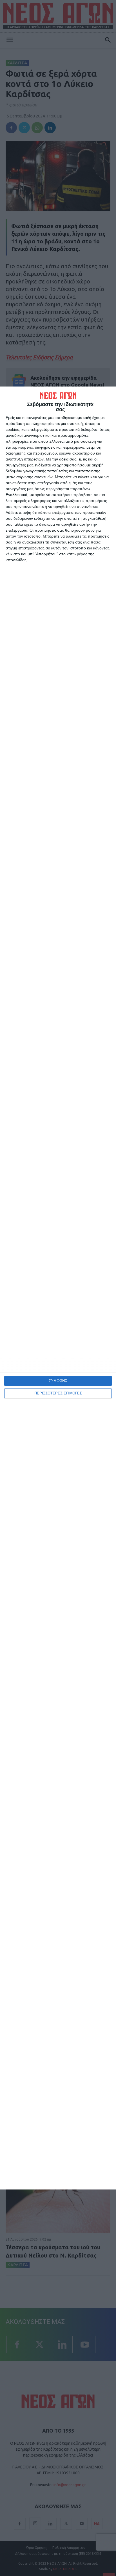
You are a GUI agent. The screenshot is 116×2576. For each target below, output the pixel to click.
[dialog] (58, 1288)
